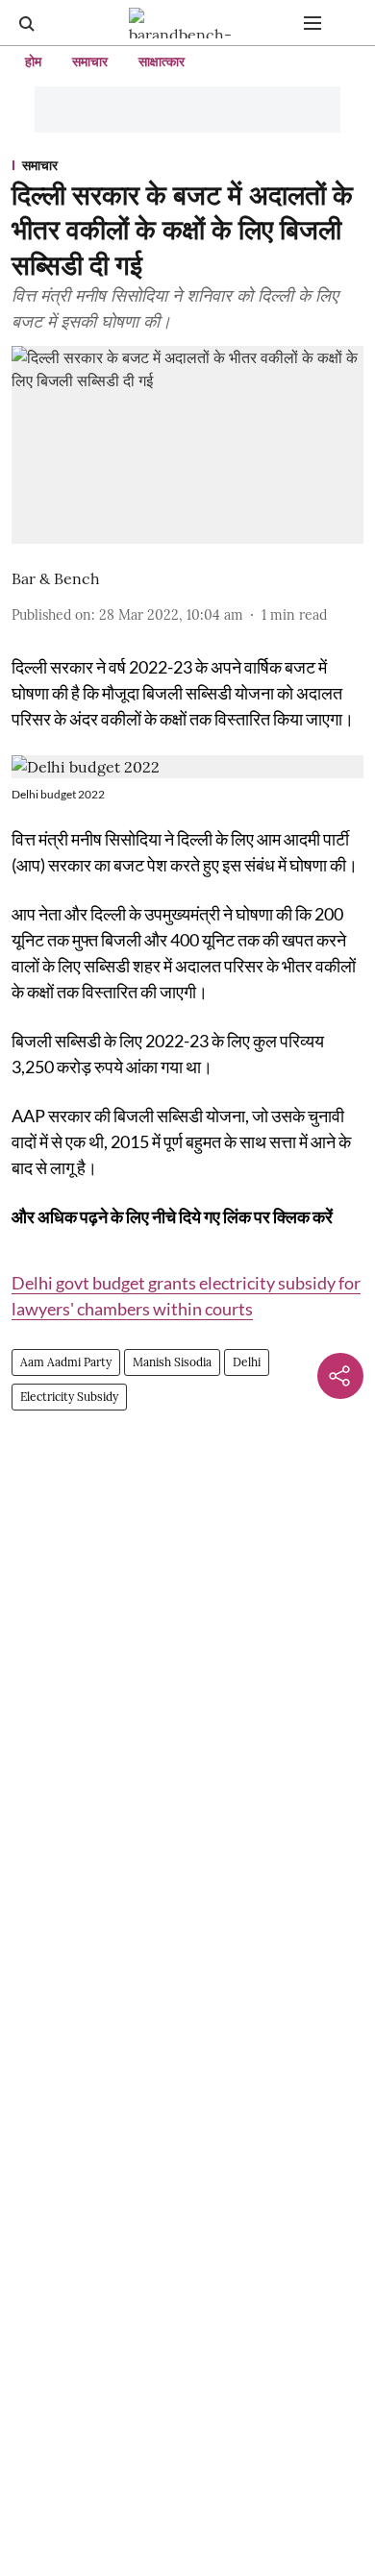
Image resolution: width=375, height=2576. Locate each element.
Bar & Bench (56, 578)
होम (33, 61)
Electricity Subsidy (69, 1397)
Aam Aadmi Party (66, 1362)
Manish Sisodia (172, 1362)
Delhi (247, 1362)
